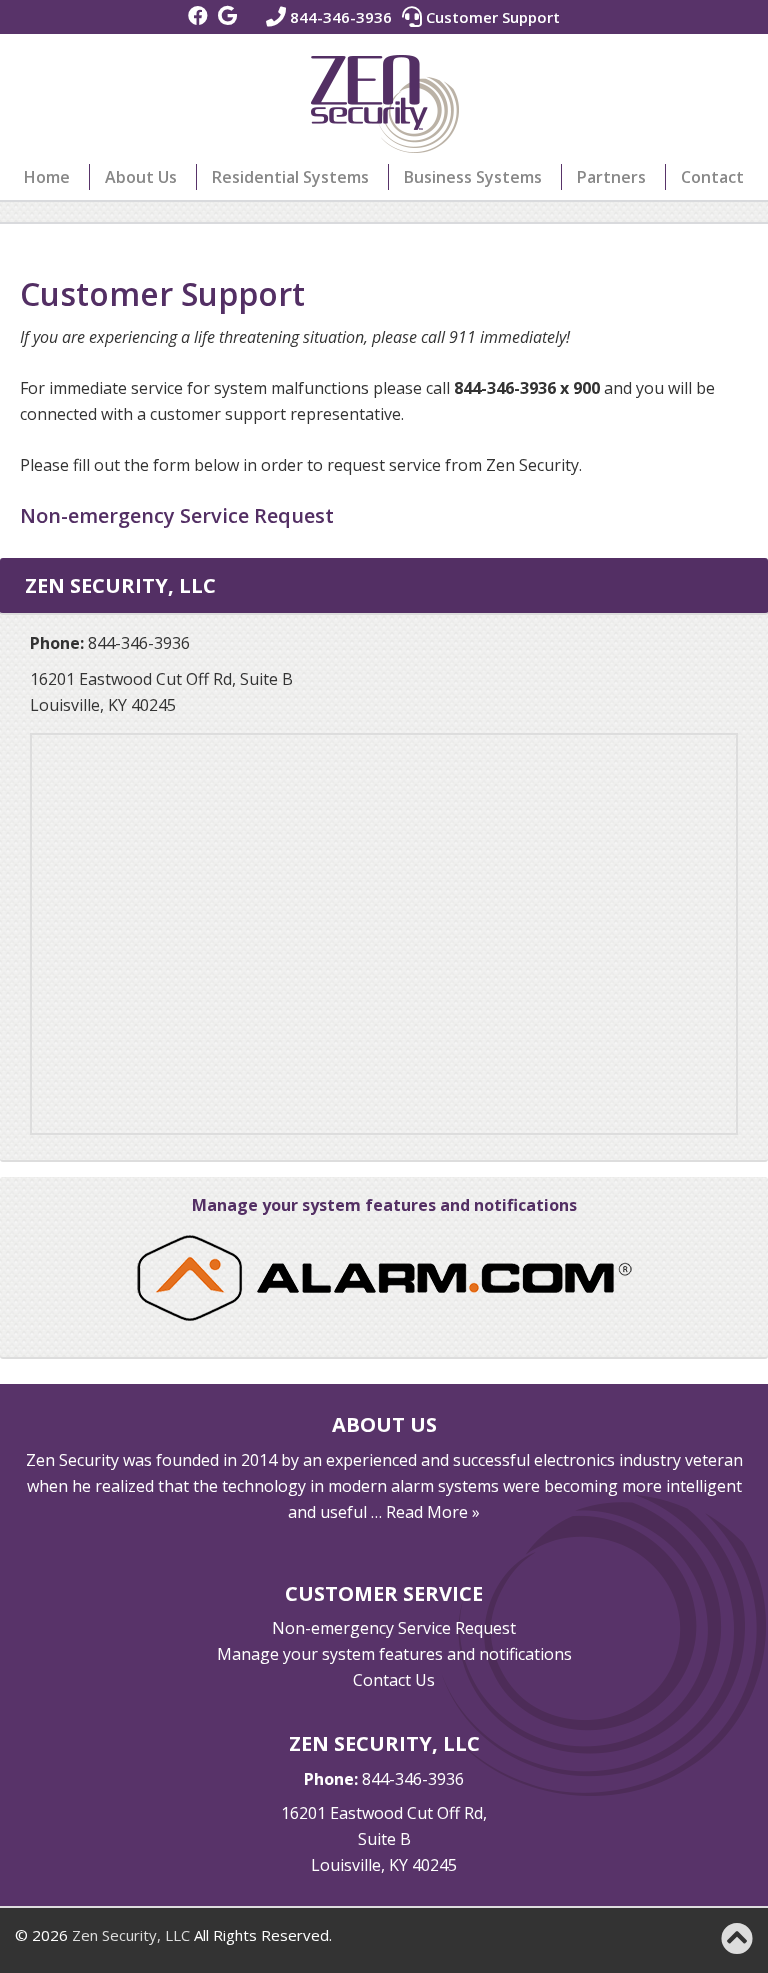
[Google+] (227, 16)
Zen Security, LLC (131, 1935)
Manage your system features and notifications (384, 1205)
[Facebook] (198, 16)
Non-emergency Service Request (394, 1628)
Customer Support (491, 17)
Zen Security (384, 104)
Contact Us (394, 1680)
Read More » (433, 1512)
